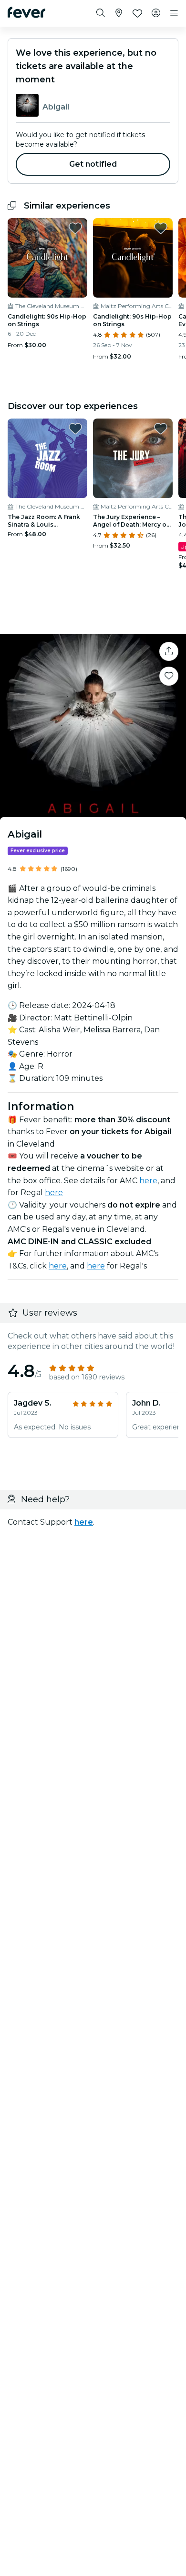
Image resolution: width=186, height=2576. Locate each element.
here (148, 1181)
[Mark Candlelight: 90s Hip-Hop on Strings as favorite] (75, 228)
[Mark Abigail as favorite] (169, 676)
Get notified (93, 164)
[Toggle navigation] (174, 13)
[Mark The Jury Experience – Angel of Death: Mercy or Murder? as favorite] (161, 429)
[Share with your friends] (169, 651)
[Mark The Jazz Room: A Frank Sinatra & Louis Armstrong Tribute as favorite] (75, 429)
